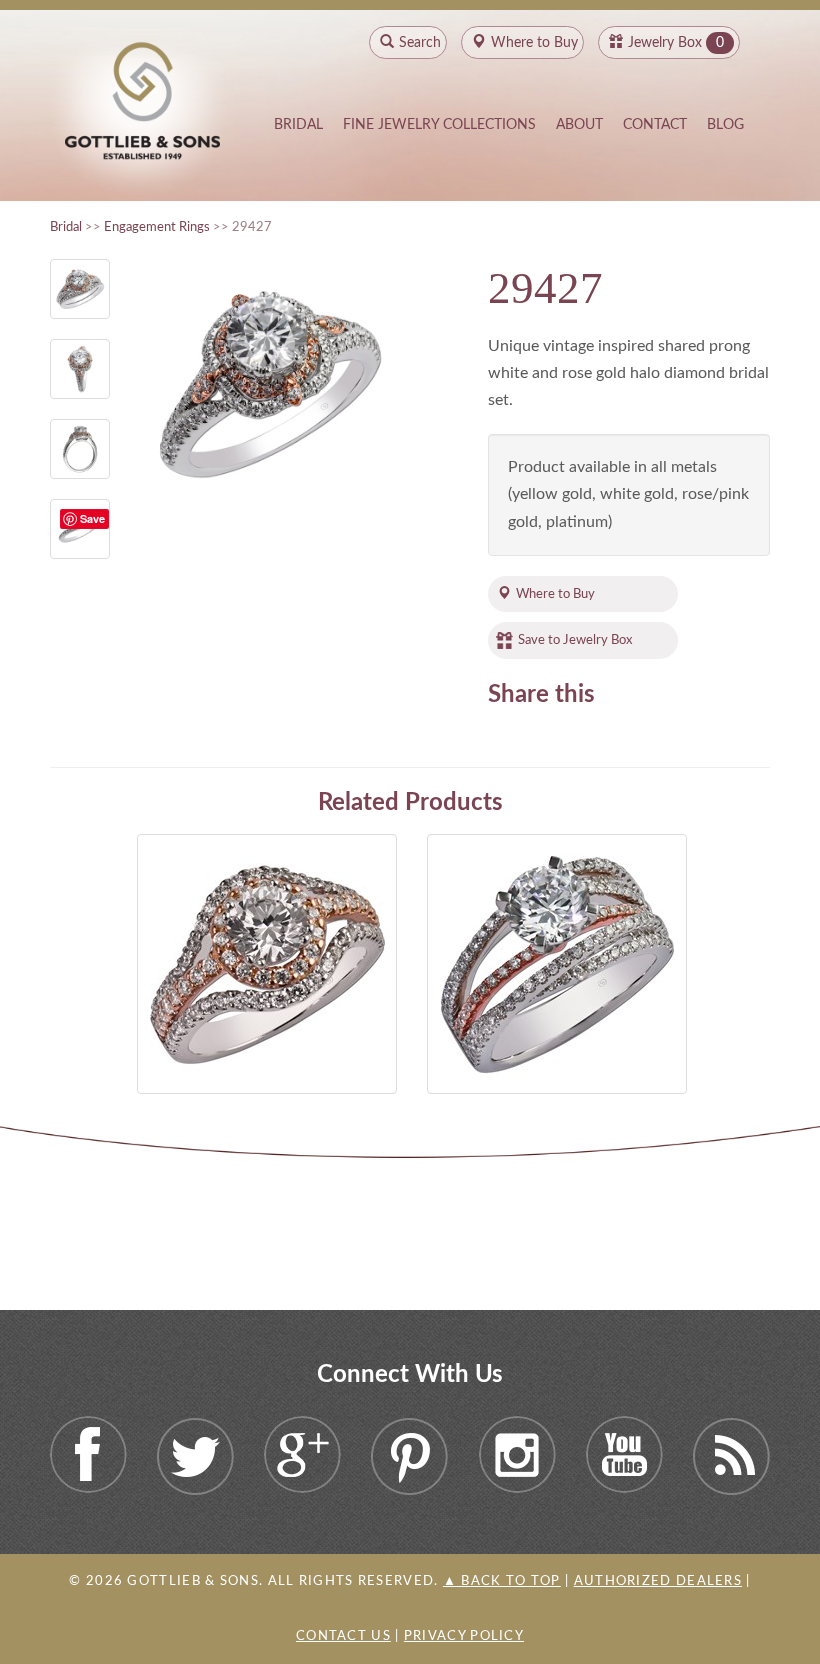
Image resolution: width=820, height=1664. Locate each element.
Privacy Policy (464, 1636)
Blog (725, 125)
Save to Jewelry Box (575, 640)
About (579, 125)
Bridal (298, 125)
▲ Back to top (502, 1581)
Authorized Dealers (658, 1581)
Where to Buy (555, 594)
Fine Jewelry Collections (439, 125)
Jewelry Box (665, 43)
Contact (655, 125)
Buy (534, 43)
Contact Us (343, 1636)
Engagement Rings (157, 227)
